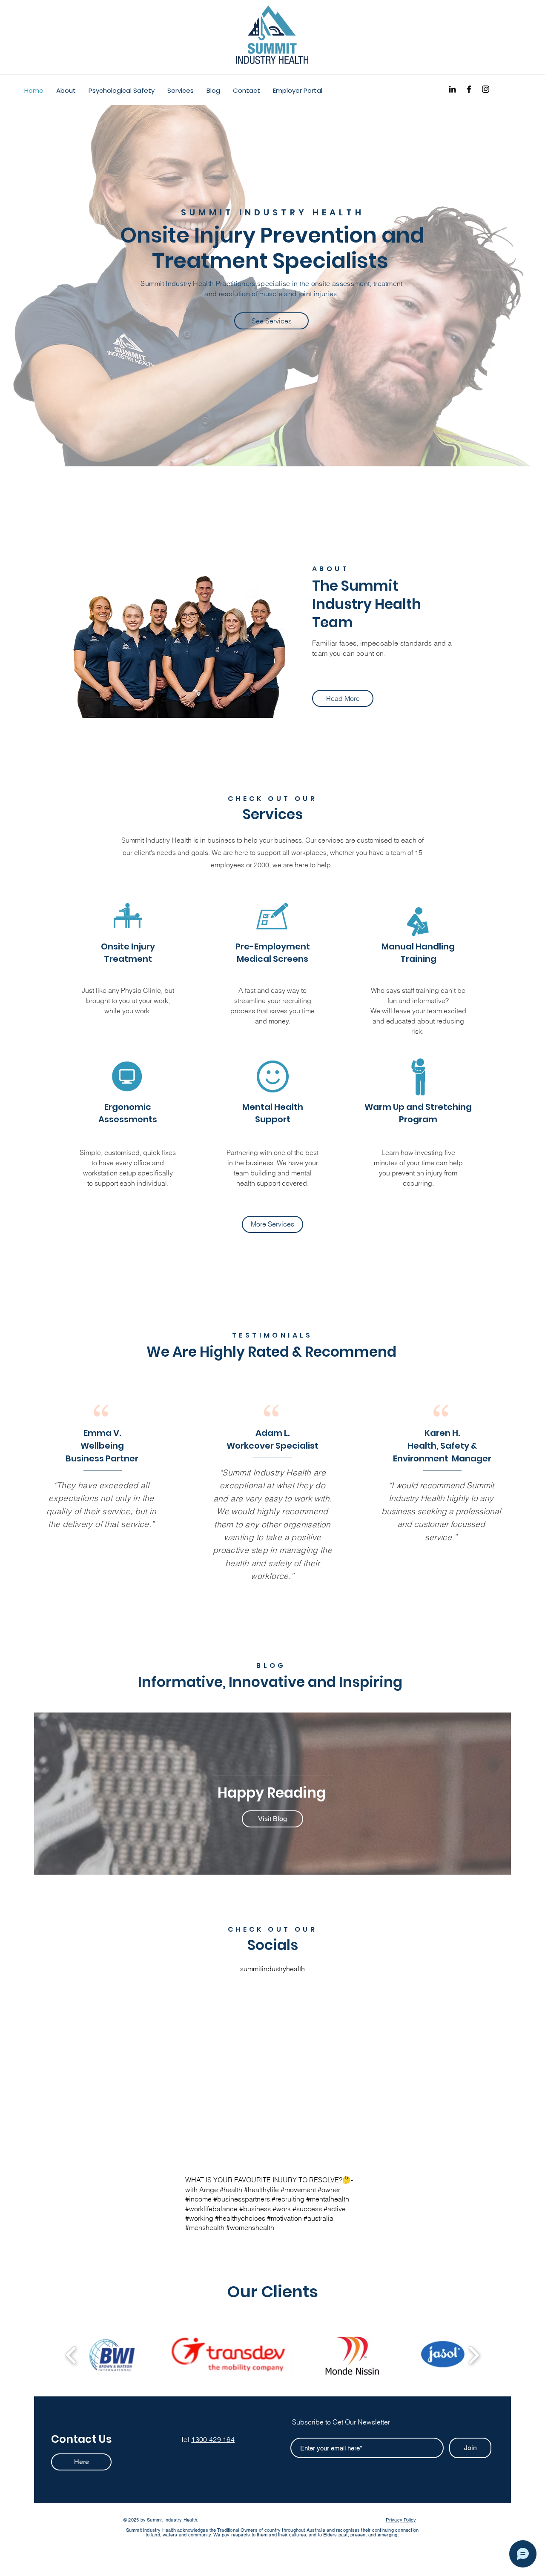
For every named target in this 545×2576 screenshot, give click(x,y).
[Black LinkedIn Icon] (452, 89)
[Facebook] (469, 89)
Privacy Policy (401, 2520)
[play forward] (474, 2355)
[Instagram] (486, 89)
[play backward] (71, 2355)
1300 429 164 (213, 2439)
